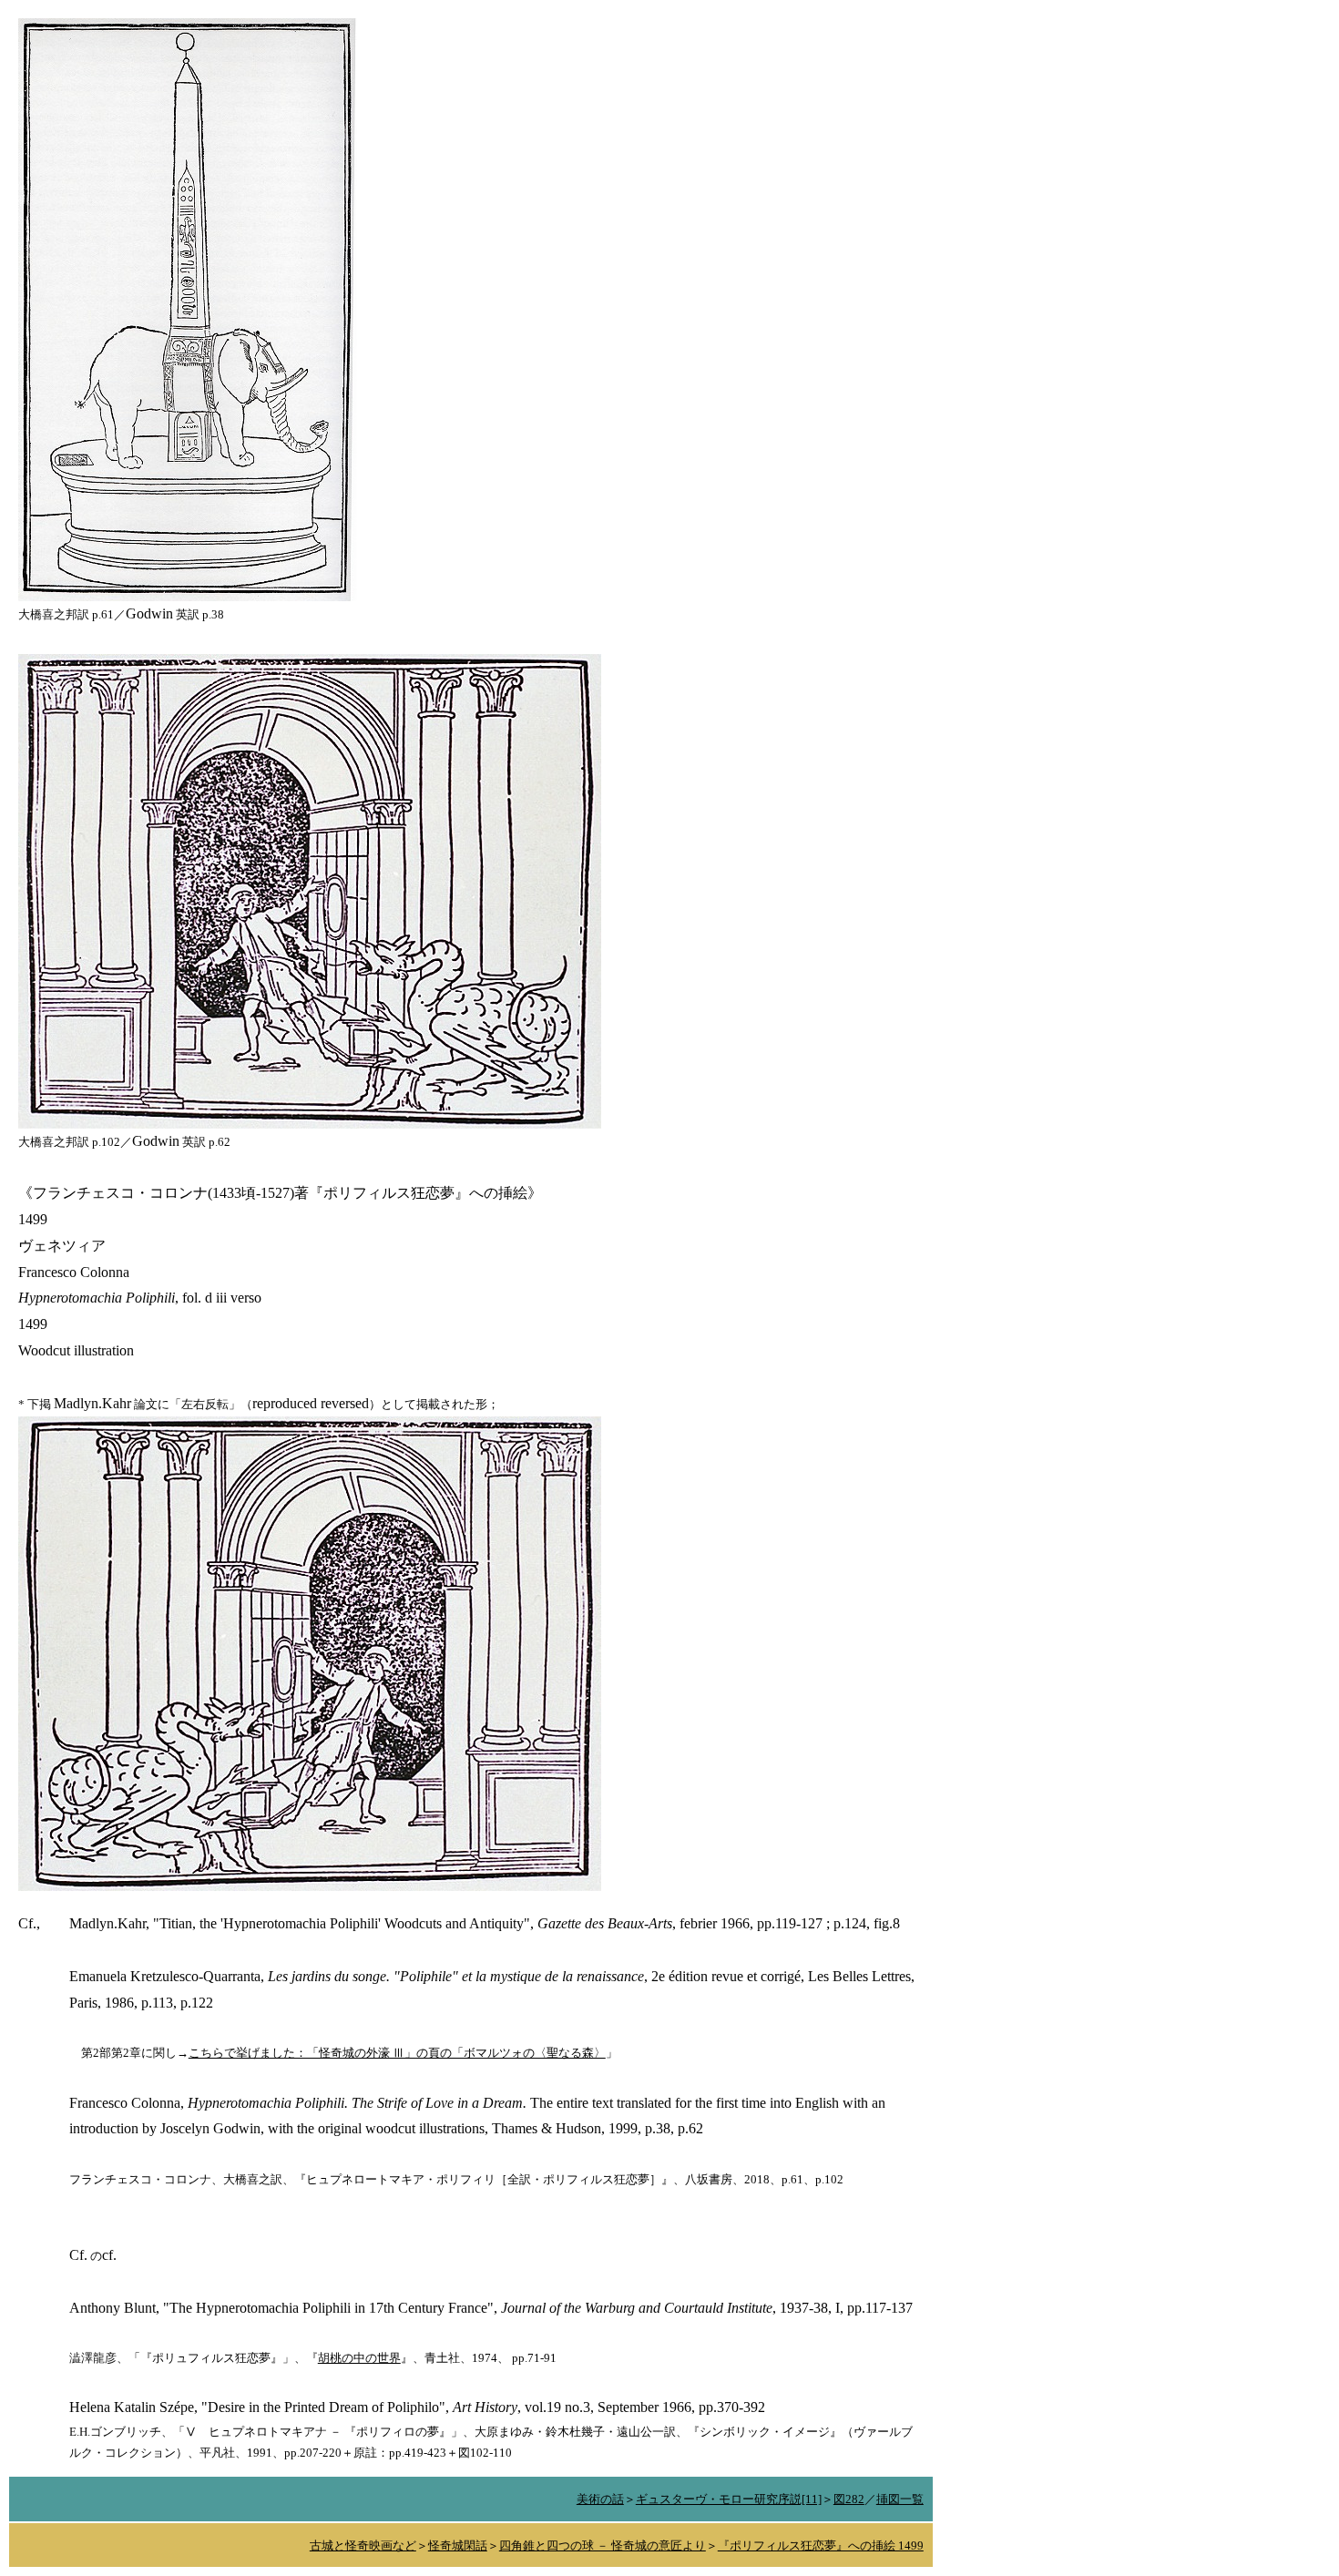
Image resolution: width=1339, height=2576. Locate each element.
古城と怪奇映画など (363, 2545)
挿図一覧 (900, 2499)
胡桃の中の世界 (359, 2358)
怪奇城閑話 (458, 2545)
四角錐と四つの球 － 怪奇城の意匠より (603, 2545)
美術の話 (600, 2499)
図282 (849, 2499)
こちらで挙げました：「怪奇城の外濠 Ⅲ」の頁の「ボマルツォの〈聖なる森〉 (397, 2053)
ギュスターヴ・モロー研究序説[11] (729, 2499)
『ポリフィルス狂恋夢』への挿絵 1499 (821, 2545)
